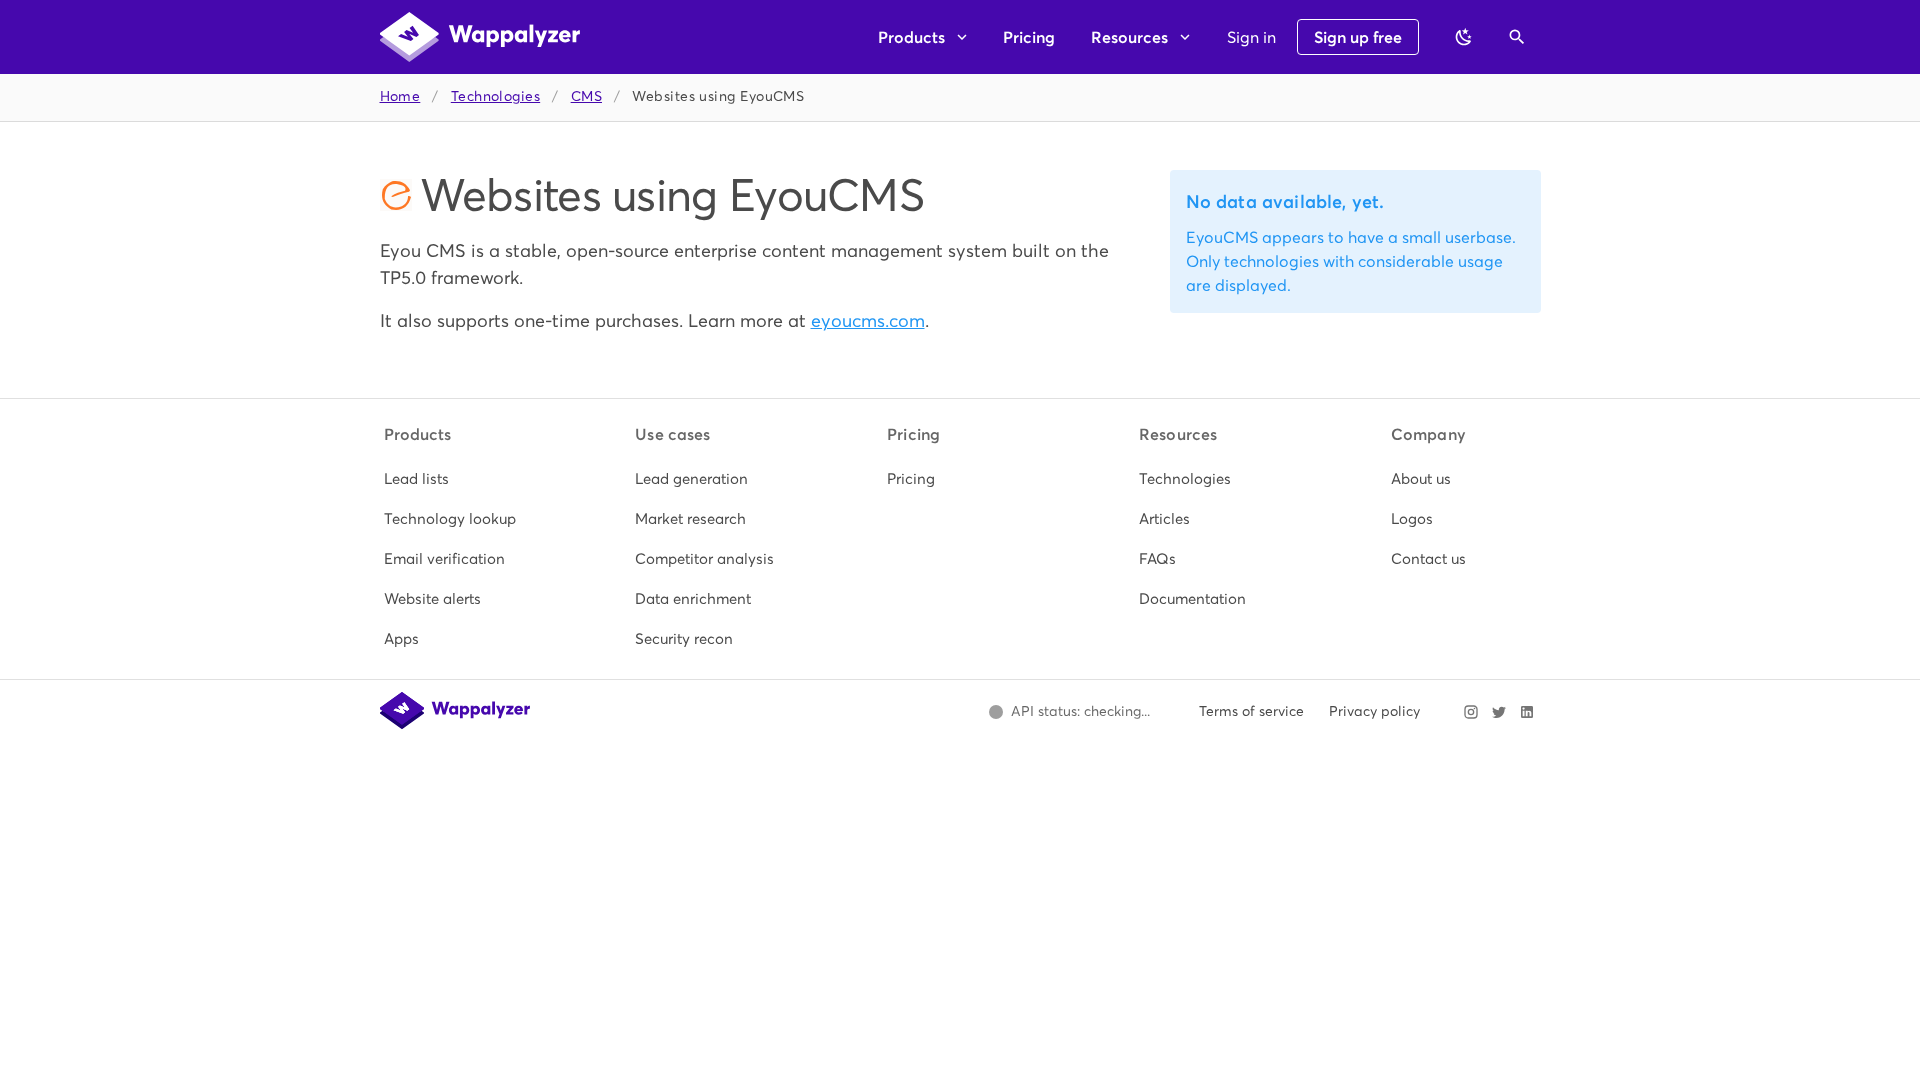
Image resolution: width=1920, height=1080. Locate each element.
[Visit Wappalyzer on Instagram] (1471, 712)
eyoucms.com (868, 320)
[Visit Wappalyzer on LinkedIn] (1527, 712)
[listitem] (457, 479)
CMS (586, 96)
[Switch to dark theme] (1464, 37)
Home (400, 96)
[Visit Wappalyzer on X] (1499, 712)
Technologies (495, 96)
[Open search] (1517, 37)
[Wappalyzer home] (480, 37)
